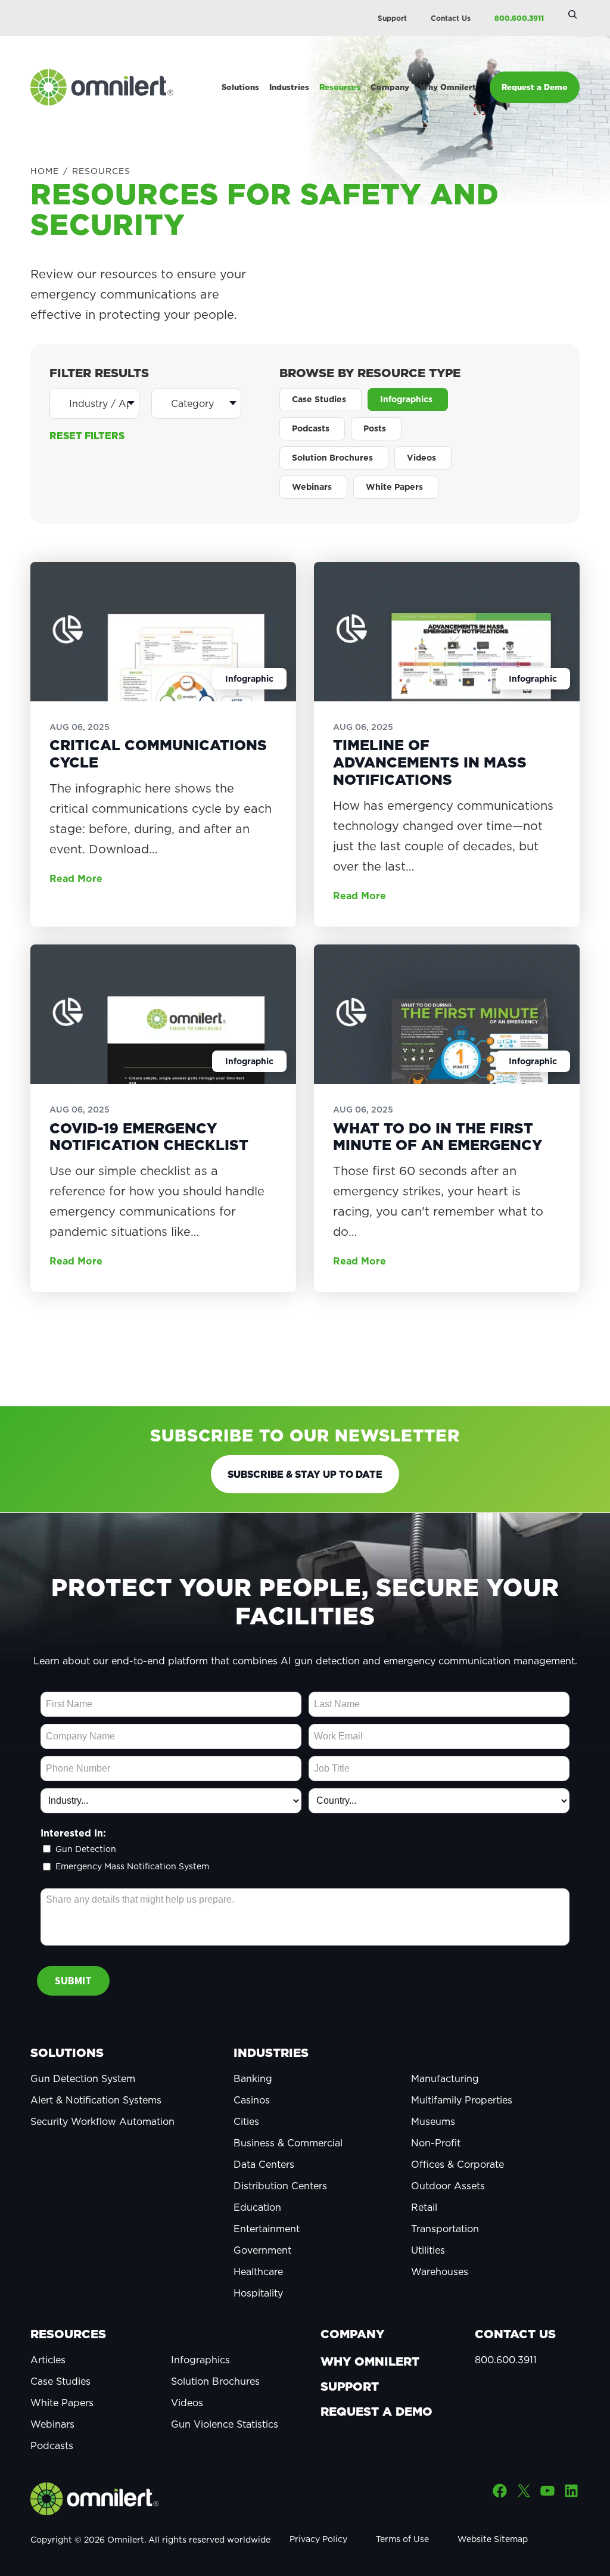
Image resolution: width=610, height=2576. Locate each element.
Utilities (428, 2250)
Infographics (200, 2360)
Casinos (252, 2100)
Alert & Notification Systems (96, 2100)
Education (257, 2207)
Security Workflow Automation (102, 2121)
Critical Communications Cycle (158, 754)
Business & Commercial (288, 2143)
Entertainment (267, 2229)
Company (352, 2334)
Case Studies (60, 2381)
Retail (424, 2207)
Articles (48, 2360)
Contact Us (451, 18)
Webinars (52, 2424)
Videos (187, 2403)
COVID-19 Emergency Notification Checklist (149, 1137)
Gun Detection (86, 1849)
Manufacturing (445, 2078)
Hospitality (258, 2293)
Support (392, 18)
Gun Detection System (83, 2078)
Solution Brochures (215, 2381)
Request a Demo (376, 2412)
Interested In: (73, 1833)
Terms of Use (402, 2539)
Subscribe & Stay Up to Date (305, 1474)
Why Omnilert (370, 2361)
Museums (433, 2121)
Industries (271, 2053)
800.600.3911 (519, 18)
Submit (73, 1980)
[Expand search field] (572, 14)
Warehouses (440, 2272)
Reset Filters (87, 436)
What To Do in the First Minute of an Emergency (438, 1137)
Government (262, 2250)
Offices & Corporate (457, 2164)
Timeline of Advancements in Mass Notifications (430, 762)
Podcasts (52, 2446)
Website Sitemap (493, 2539)
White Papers (62, 2403)
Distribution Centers (280, 2186)
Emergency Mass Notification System (132, 1867)
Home (45, 171)
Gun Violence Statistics (225, 2424)
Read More (76, 878)
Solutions (67, 2053)
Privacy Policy (318, 2539)
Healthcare (258, 2272)
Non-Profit (436, 2143)
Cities (246, 2121)
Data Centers (264, 2164)
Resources (68, 2334)
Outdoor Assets (448, 2186)
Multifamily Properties (462, 2100)
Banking (253, 2078)
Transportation (445, 2229)
